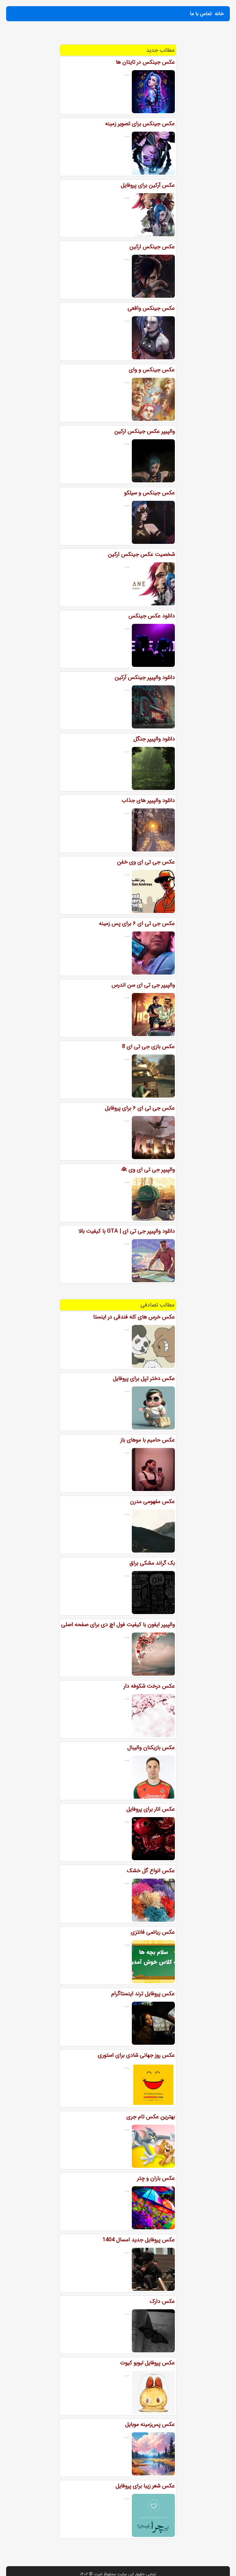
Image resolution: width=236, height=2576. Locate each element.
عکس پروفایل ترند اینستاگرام (143, 1994)
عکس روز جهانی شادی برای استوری (136, 2055)
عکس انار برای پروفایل (151, 1809)
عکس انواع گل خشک (151, 1871)
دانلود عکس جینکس (152, 616)
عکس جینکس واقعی (151, 308)
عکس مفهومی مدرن (152, 1501)
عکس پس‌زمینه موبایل (150, 2424)
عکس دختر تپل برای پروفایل (144, 1378)
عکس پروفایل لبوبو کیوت (147, 2363)
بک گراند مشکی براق (152, 1563)
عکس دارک (162, 2301)
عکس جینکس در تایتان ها (145, 62)
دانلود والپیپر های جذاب (148, 800)
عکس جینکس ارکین (152, 247)
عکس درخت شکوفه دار (149, 1686)
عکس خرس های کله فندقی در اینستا (134, 1317)
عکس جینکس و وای (152, 370)
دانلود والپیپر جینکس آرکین (145, 677)
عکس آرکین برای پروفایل (148, 185)
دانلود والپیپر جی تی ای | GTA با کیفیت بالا (127, 1231)
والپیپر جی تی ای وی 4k (148, 1170)
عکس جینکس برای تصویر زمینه (140, 124)
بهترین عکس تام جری (151, 2117)
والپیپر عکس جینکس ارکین (145, 431)
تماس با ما (201, 14)
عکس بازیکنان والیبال (151, 1748)
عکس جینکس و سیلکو (149, 493)
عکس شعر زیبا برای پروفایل (145, 2486)
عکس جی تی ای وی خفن (146, 862)
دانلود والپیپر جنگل (154, 739)
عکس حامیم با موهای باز (148, 1440)
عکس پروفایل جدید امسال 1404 (139, 2240)
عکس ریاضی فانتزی (153, 1932)
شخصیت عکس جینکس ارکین (141, 554)
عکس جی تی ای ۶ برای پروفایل (140, 1108)
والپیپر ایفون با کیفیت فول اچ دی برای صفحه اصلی (118, 1625)
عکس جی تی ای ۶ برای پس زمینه (137, 923)
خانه (219, 14)
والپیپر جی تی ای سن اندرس (143, 985)
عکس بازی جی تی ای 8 (148, 1047)
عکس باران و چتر (156, 2178)
